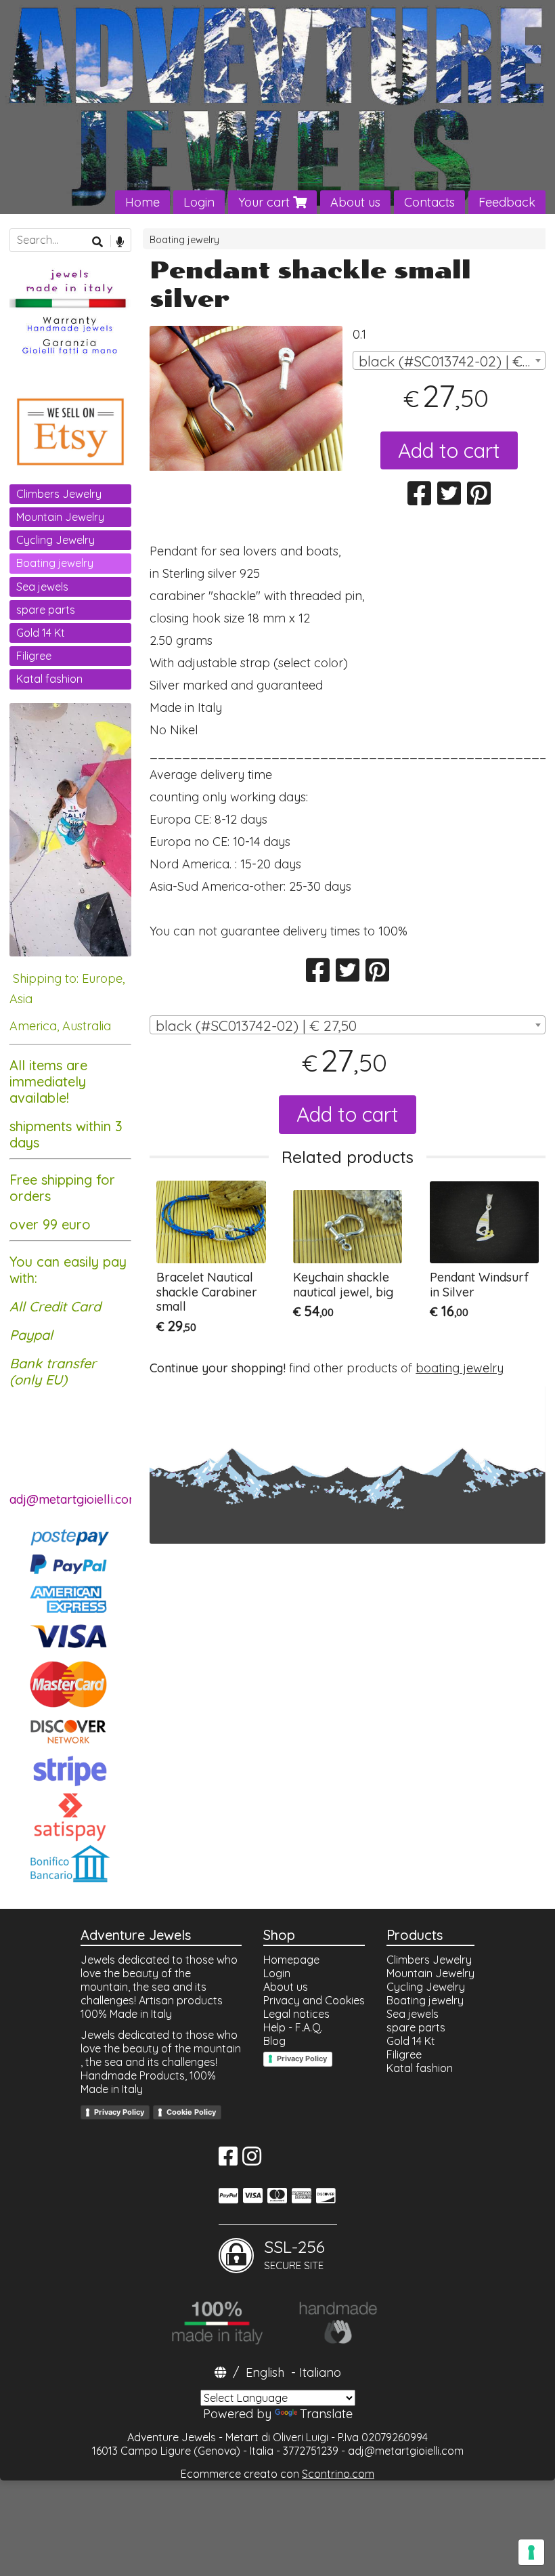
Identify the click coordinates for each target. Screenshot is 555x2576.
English (265, 2372)
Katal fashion (49, 679)
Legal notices (296, 2014)
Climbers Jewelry (59, 494)
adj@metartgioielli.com (406, 2451)
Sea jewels (42, 587)
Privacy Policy (119, 2112)
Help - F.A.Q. (293, 2027)
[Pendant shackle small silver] (246, 398)
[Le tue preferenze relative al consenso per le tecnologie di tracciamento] (531, 2552)
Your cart (266, 202)
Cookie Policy (191, 2112)
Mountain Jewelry (60, 517)
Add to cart (449, 450)
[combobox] (449, 360)
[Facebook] (228, 2160)
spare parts (46, 610)
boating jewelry (460, 1368)
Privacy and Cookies (314, 2000)
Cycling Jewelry (56, 540)
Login (199, 202)
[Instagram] (252, 2160)
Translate (326, 2414)
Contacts (429, 202)
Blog (274, 2041)
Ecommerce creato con (277, 2474)
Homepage (291, 1960)
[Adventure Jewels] (277, 107)
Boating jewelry (184, 240)
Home (142, 202)
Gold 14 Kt (41, 633)
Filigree (34, 656)
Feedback (507, 202)
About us (355, 202)
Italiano (320, 2372)
